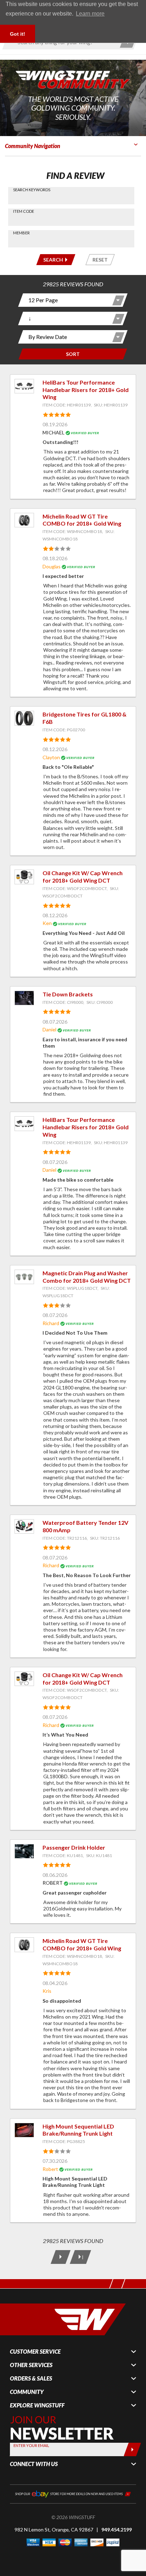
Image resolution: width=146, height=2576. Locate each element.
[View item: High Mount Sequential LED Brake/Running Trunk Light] (24, 2130)
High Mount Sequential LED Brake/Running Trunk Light (78, 2130)
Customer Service (35, 2352)
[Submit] (132, 2449)
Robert (50, 2169)
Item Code (24, 211)
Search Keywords (32, 190)
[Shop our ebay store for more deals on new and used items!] (73, 2493)
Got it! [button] (18, 34)
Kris (47, 1991)
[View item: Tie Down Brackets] (24, 998)
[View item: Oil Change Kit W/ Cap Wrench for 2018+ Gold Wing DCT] (24, 877)
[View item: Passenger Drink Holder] (24, 1851)
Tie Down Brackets (68, 994)
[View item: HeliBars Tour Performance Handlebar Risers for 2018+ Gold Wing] (24, 386)
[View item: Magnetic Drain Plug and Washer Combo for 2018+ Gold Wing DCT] (24, 1277)
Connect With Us (34, 2464)
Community (27, 2392)
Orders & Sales (31, 2378)
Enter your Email (31, 2445)
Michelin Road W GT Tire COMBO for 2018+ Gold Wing (82, 520)
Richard (51, 1323)
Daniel (49, 1029)
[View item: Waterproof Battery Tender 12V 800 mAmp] (24, 1526)
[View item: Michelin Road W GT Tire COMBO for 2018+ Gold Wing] (24, 520)
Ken (47, 923)
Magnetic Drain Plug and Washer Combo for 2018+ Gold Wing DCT (87, 1277)
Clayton (51, 757)
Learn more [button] (90, 14)
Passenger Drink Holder (74, 1847)
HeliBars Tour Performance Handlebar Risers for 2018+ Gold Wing (86, 390)
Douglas (52, 566)
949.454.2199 (117, 2530)
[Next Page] (61, 2257)
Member (21, 233)
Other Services (31, 2365)
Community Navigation (33, 146)
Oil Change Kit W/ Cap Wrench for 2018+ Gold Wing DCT (83, 877)
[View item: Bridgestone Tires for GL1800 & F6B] (24, 718)
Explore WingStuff (37, 2405)
